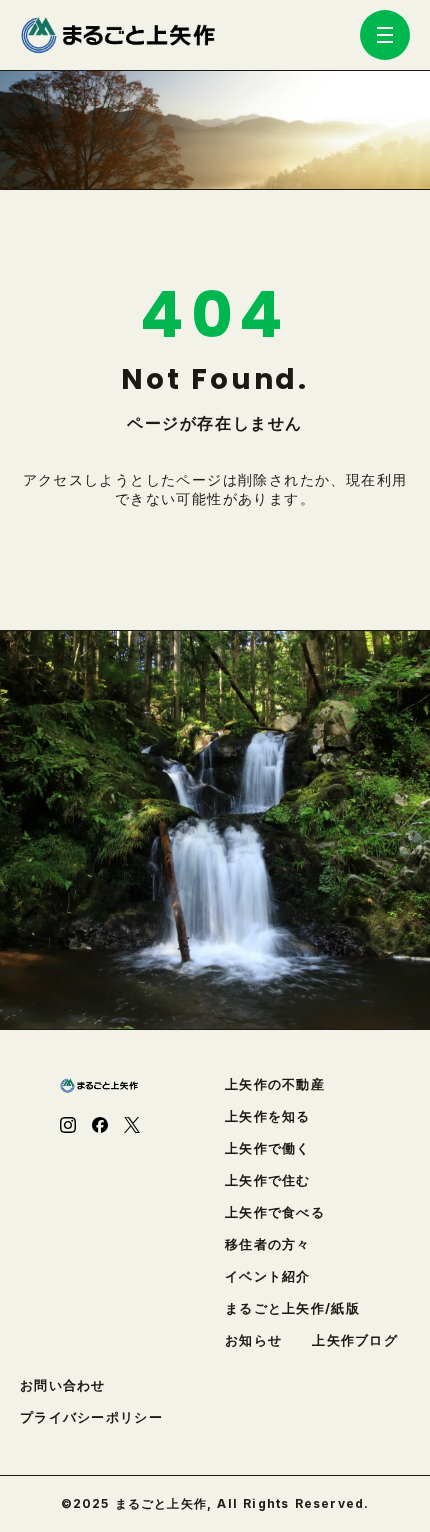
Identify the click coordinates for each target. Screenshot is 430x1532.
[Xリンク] (132, 1125)
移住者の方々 (268, 1244)
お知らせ (253, 1340)
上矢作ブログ (355, 1340)
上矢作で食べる (275, 1212)
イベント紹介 (268, 1276)
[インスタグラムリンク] (68, 1125)
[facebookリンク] (100, 1125)
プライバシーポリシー (91, 1417)
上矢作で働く (268, 1148)
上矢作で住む (268, 1180)
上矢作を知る (268, 1116)
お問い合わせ (63, 1385)
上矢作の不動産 (275, 1084)
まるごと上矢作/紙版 (292, 1308)
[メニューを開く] (385, 35)
